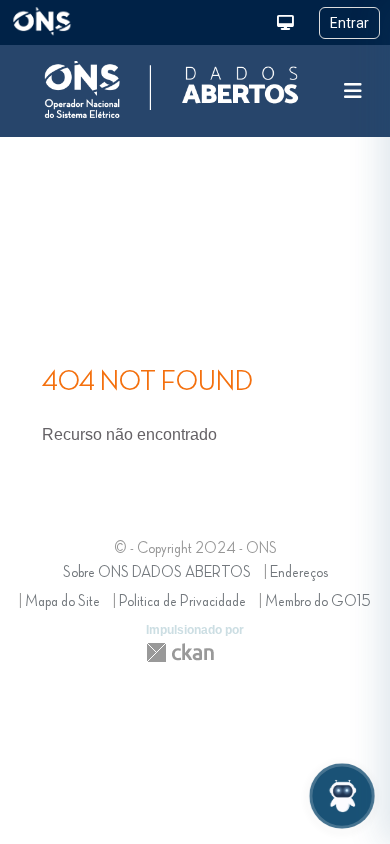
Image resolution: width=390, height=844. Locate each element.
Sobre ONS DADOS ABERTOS (157, 573)
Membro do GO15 (318, 602)
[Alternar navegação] (353, 91)
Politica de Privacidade (182, 602)
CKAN (180, 652)
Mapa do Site (62, 602)
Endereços (299, 573)
